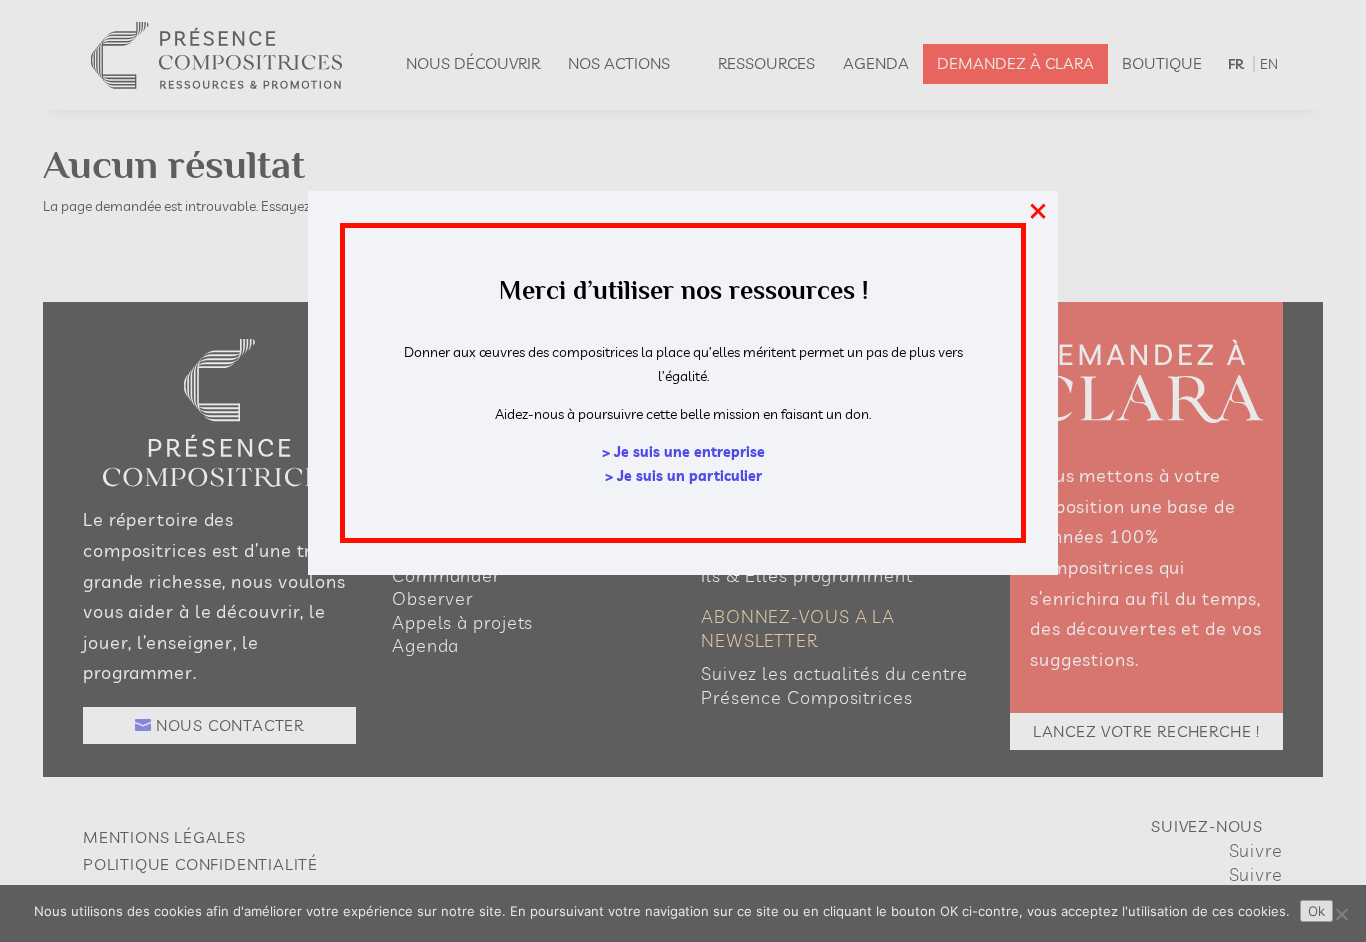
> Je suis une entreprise (683, 452)
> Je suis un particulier (683, 476)
